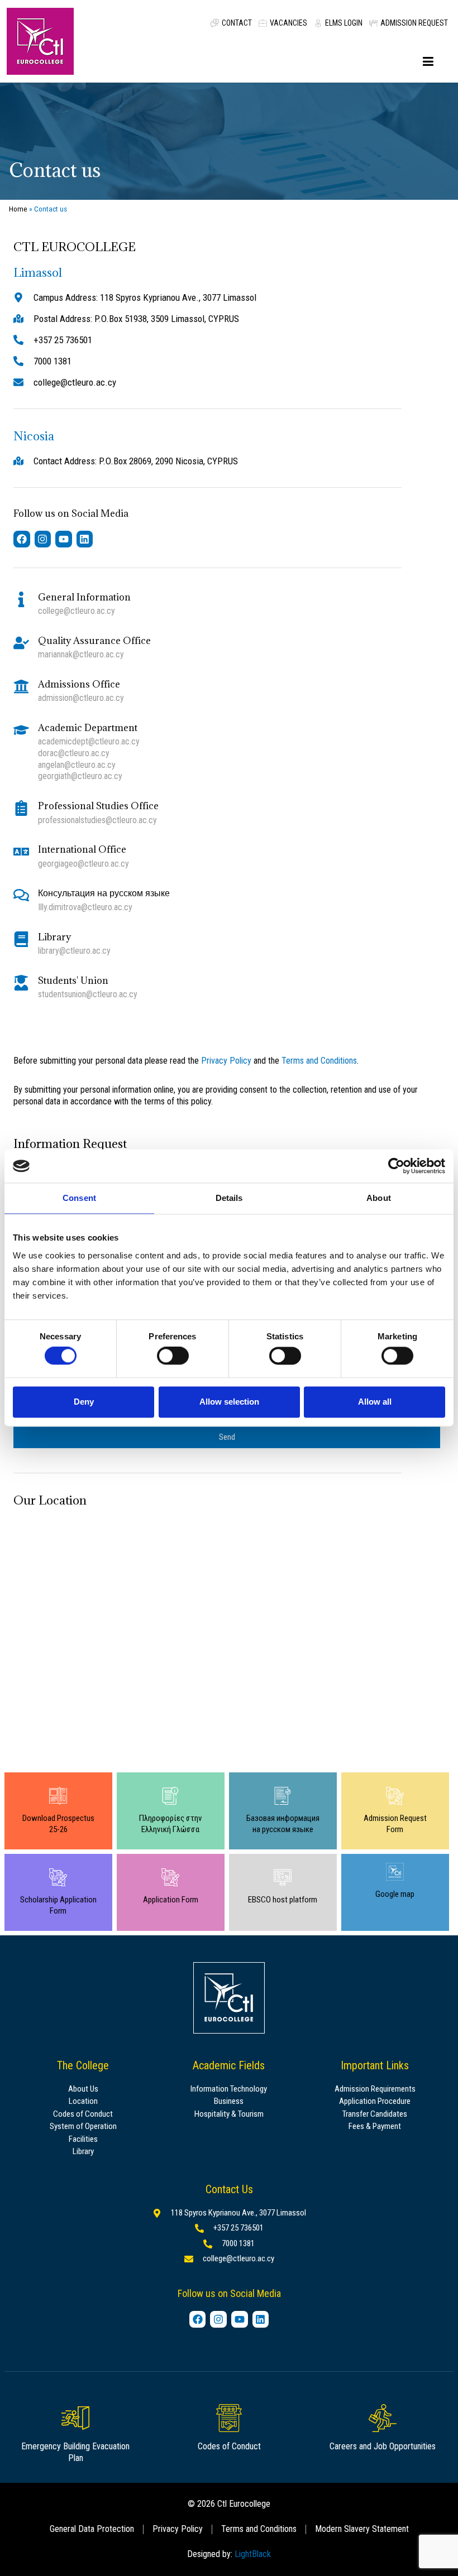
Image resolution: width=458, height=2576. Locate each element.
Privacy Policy (226, 1061)
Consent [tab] (79, 1198)
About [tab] (379, 1198)
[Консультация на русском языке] (21, 895)
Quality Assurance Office (94, 641)
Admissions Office (79, 684)
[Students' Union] (21, 983)
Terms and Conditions (319, 1061)
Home (18, 209)
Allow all (375, 1402)
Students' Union (73, 981)
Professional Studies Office (98, 806)
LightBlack (253, 2554)
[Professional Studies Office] (21, 808)
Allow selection (229, 1402)
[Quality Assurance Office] (21, 643)
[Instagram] (43, 539)
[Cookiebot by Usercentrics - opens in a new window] (396, 1166)
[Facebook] (22, 539)
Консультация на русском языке (104, 893)
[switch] (173, 1356)
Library (54, 937)
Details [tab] (229, 1198)
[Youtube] (64, 539)
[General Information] (21, 599)
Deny (84, 1402)
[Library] (21, 939)
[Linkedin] (85, 539)
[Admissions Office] (21, 686)
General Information (84, 597)
